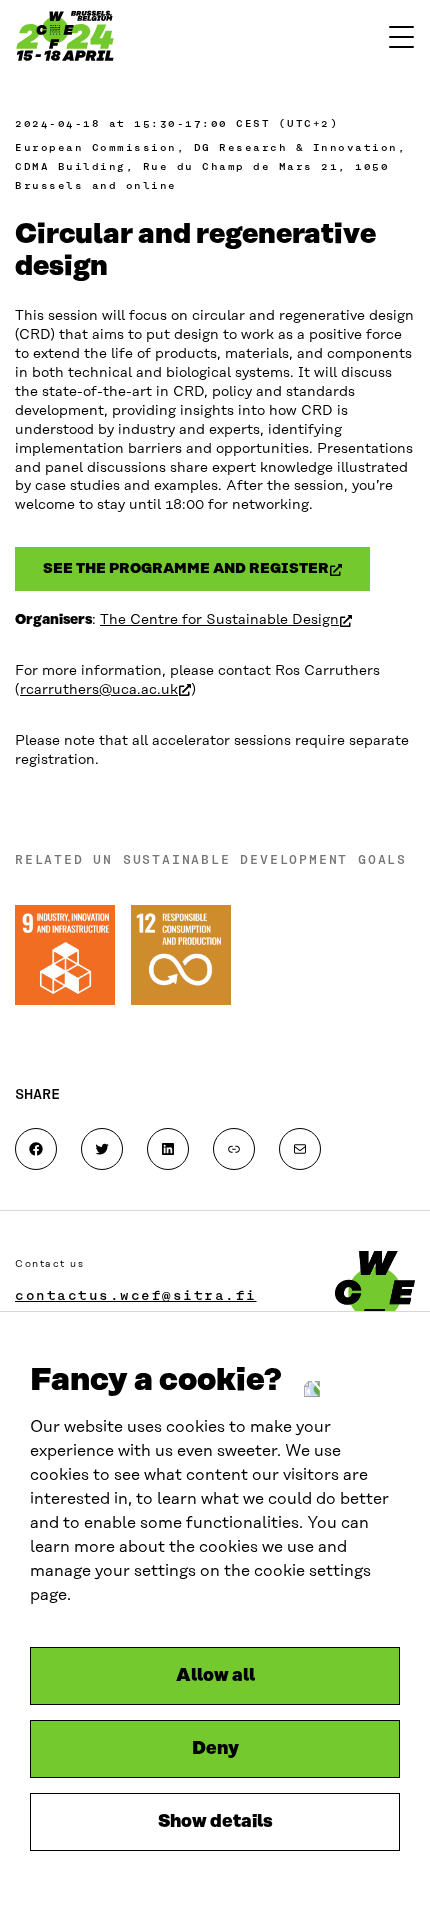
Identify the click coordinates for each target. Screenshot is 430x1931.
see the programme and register (206, 572)
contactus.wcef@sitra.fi (136, 1295)
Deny (215, 1749)
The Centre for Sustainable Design (226, 620)
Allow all (215, 1676)
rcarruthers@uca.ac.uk (105, 690)
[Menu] (401, 37)
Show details (215, 1822)
